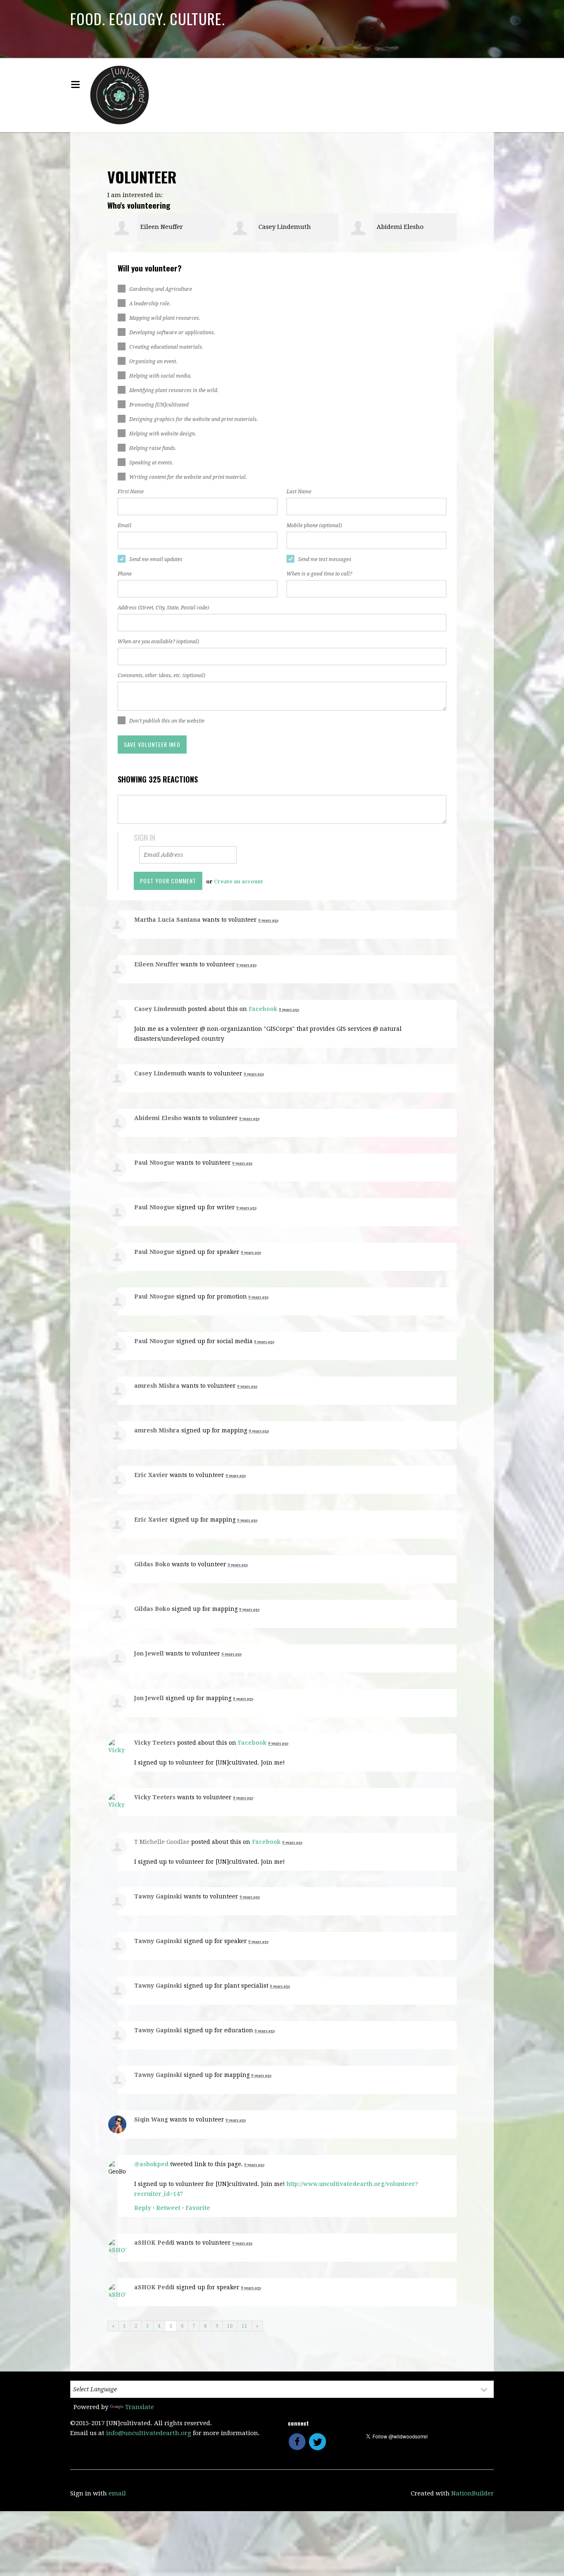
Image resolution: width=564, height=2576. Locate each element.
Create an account (238, 881)
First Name (131, 492)
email (117, 2493)
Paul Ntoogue (154, 1163)
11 (244, 2326)
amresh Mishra (157, 1386)
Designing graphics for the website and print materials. (194, 419)
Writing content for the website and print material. (188, 477)
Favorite (198, 2208)
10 (230, 2326)
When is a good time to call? (319, 574)
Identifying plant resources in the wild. (174, 390)
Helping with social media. (160, 376)
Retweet (168, 2208)
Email (124, 526)
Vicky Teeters (155, 1743)
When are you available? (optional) (158, 642)
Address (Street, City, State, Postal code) (163, 608)
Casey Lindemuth (285, 227)
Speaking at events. (151, 463)
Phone (125, 574)
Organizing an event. (153, 362)
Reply (143, 2208)
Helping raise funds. (153, 448)
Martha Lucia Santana (167, 920)
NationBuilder (473, 2493)
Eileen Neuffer (162, 227)
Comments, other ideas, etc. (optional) (161, 676)
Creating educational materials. (166, 347)
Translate (140, 2407)
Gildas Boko (152, 1564)
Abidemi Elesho (400, 227)
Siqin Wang (151, 2119)
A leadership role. (150, 304)
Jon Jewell (149, 1653)
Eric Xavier (151, 1475)
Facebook (263, 1009)
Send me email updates (156, 559)
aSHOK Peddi (154, 2243)
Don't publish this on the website (167, 721)
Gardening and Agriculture (161, 289)
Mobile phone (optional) (314, 526)
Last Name (299, 492)
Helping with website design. (163, 434)
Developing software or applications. (172, 333)
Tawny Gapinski (158, 1896)
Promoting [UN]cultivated (159, 405)
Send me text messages (325, 559)
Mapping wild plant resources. (165, 318)
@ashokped (151, 2164)
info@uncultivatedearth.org (149, 2433)
